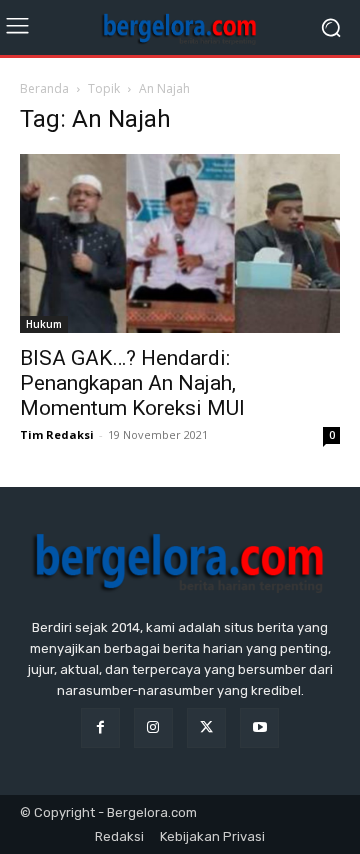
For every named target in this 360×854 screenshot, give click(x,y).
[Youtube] (259, 727)
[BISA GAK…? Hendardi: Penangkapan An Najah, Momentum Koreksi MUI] (180, 243)
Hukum (44, 324)
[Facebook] (100, 727)
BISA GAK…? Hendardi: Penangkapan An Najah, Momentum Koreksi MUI (132, 383)
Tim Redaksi (57, 434)
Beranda (44, 88)
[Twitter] (206, 727)
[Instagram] (153, 727)
